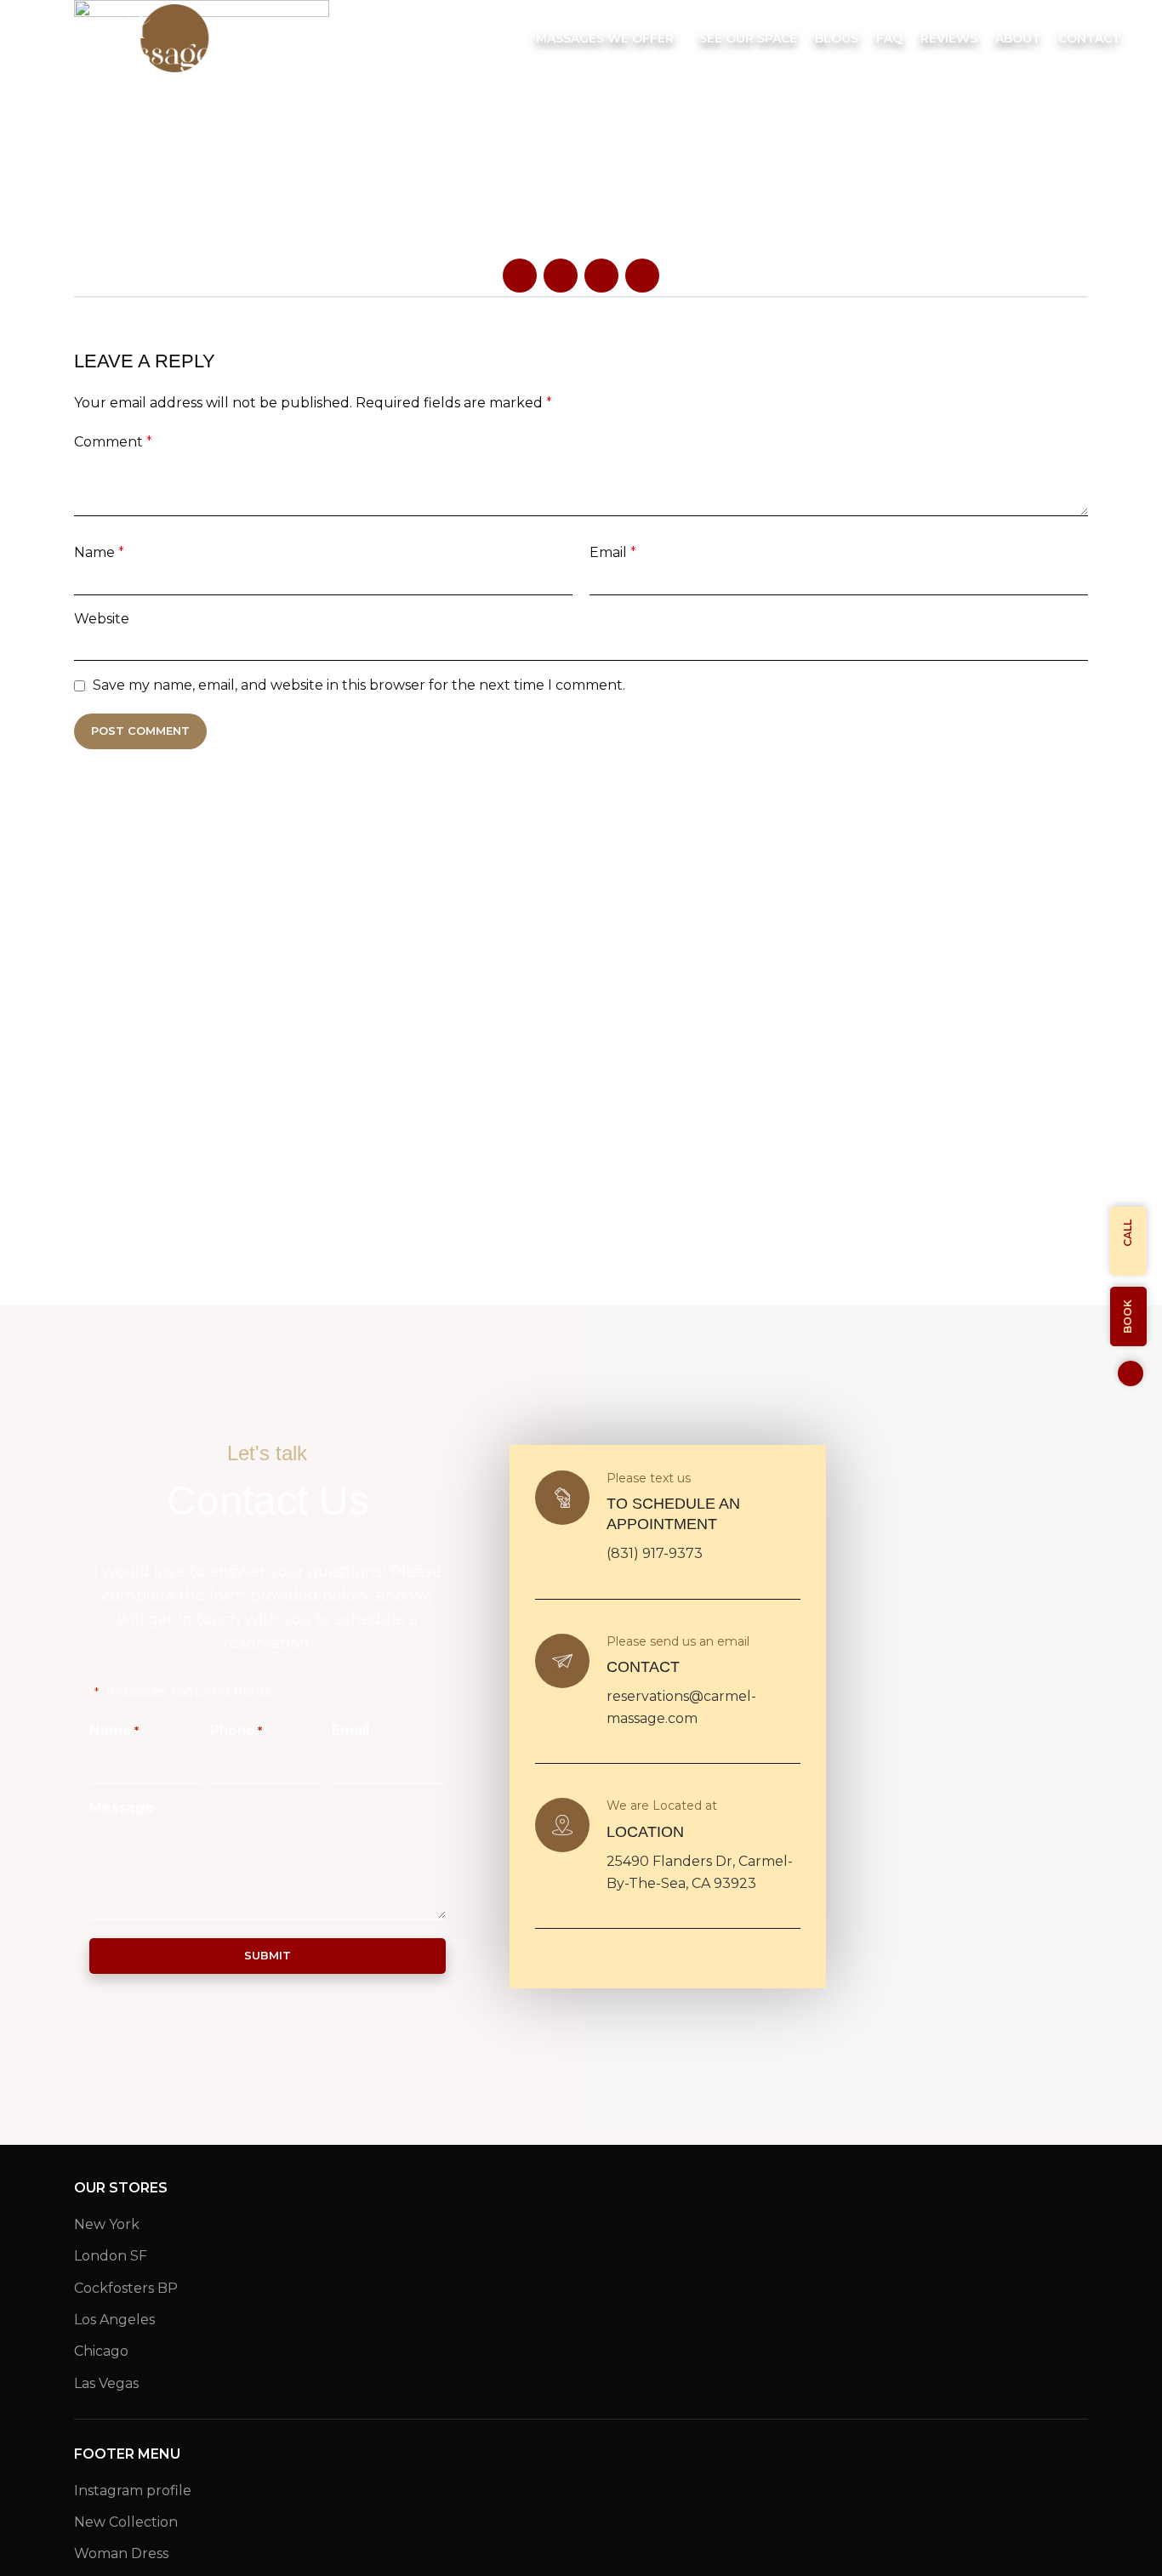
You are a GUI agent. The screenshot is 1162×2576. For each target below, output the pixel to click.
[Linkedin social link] (642, 276)
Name (99, 552)
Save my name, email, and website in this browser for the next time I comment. (359, 685)
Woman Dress (121, 2553)
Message (122, 1808)
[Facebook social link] (520, 276)
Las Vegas (106, 2383)
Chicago (101, 2351)
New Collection (126, 2522)
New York (107, 2224)
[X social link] (561, 276)
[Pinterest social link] (601, 276)
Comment (113, 442)
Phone (236, 1730)
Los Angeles (114, 2320)
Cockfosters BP (126, 2288)
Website (102, 619)
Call (1128, 1233)
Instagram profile (133, 2491)
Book (1128, 1316)
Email (613, 552)
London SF (111, 2256)
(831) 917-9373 (655, 1553)
